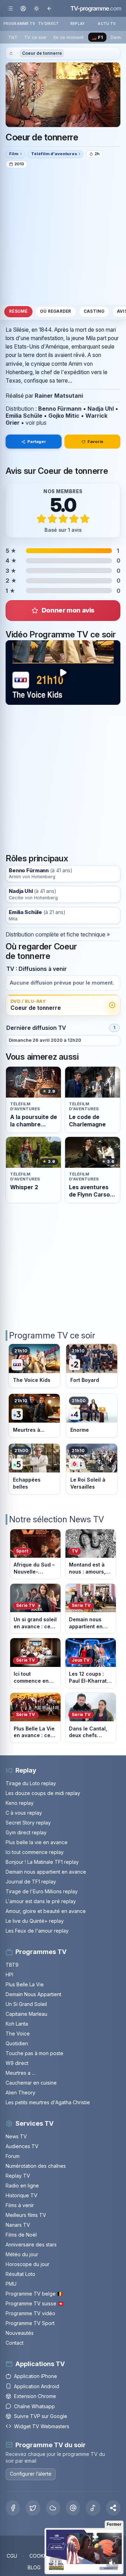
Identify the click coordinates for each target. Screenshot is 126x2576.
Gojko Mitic (64, 416)
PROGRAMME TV (19, 24)
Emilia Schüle (24, 416)
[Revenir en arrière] (49, 8)
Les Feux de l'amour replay (37, 1931)
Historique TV (22, 2195)
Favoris (95, 442)
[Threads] (73, 2508)
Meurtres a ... (20, 2073)
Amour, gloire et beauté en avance (46, 1911)
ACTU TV (107, 24)
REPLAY (78, 24)
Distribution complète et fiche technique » (58, 934)
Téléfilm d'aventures (54, 154)
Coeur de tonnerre (42, 53)
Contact (15, 2343)
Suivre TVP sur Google (41, 2416)
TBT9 (12, 1965)
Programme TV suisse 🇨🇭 (35, 2303)
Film (14, 154)
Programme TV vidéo (30, 2313)
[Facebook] (13, 2508)
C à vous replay (24, 1813)
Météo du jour (22, 2254)
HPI (9, 1975)
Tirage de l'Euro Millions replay (42, 1891)
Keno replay (20, 1803)
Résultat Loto (20, 2274)
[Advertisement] (63, 236)
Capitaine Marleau (26, 2014)
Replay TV (18, 2176)
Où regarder (56, 311)
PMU (11, 2284)
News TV (16, 2136)
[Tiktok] (93, 2508)
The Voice (18, 2034)
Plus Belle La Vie (25, 1984)
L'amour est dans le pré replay (41, 1901)
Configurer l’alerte (31, 2474)
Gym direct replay (26, 1832)
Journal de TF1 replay (31, 1882)
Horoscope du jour (27, 2264)
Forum (13, 2156)
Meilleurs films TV (26, 2215)
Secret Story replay (28, 1823)
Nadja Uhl (101, 409)
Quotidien (17, 2043)
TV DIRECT (48, 24)
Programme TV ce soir (52, 1335)
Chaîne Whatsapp (34, 2406)
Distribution (20, 409)
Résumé (18, 311)
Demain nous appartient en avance (46, 1872)
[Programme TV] (11, 54)
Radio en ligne (22, 2186)
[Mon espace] (23, 8)
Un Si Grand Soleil (26, 2004)
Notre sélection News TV (57, 1519)
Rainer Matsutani (59, 396)
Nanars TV (18, 2225)
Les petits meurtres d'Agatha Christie (48, 2102)
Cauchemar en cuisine (31, 2083)
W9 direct (17, 2063)
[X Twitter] (33, 2508)
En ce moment (69, 37)
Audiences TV (22, 2146)
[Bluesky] (53, 2508)
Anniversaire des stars (31, 2244)
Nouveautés (20, 2333)
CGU (12, 2556)
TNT (13, 37)
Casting (94, 311)
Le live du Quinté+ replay (35, 1921)
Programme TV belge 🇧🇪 (34, 2294)
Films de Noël (21, 2235)
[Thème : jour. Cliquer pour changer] (36, 8)
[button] (113, 2508)
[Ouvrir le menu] (10, 8)
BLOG (34, 2567)
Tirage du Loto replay (31, 1783)
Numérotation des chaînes (36, 2166)
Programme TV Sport (30, 2323)
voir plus (36, 423)
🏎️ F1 (97, 37)
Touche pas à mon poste (34, 2053)
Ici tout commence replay (35, 1852)
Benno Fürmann (60, 409)
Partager (37, 442)
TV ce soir (35, 37)
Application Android (37, 2386)
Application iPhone (36, 2376)
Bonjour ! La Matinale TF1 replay (42, 1862)
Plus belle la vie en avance (37, 1842)
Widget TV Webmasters (42, 2426)
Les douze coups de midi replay (43, 1793)
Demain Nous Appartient (33, 1994)
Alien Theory (20, 2092)
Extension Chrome (35, 2396)
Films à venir (20, 2205)
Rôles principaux (37, 858)
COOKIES (40, 2556)
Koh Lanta (17, 2024)
